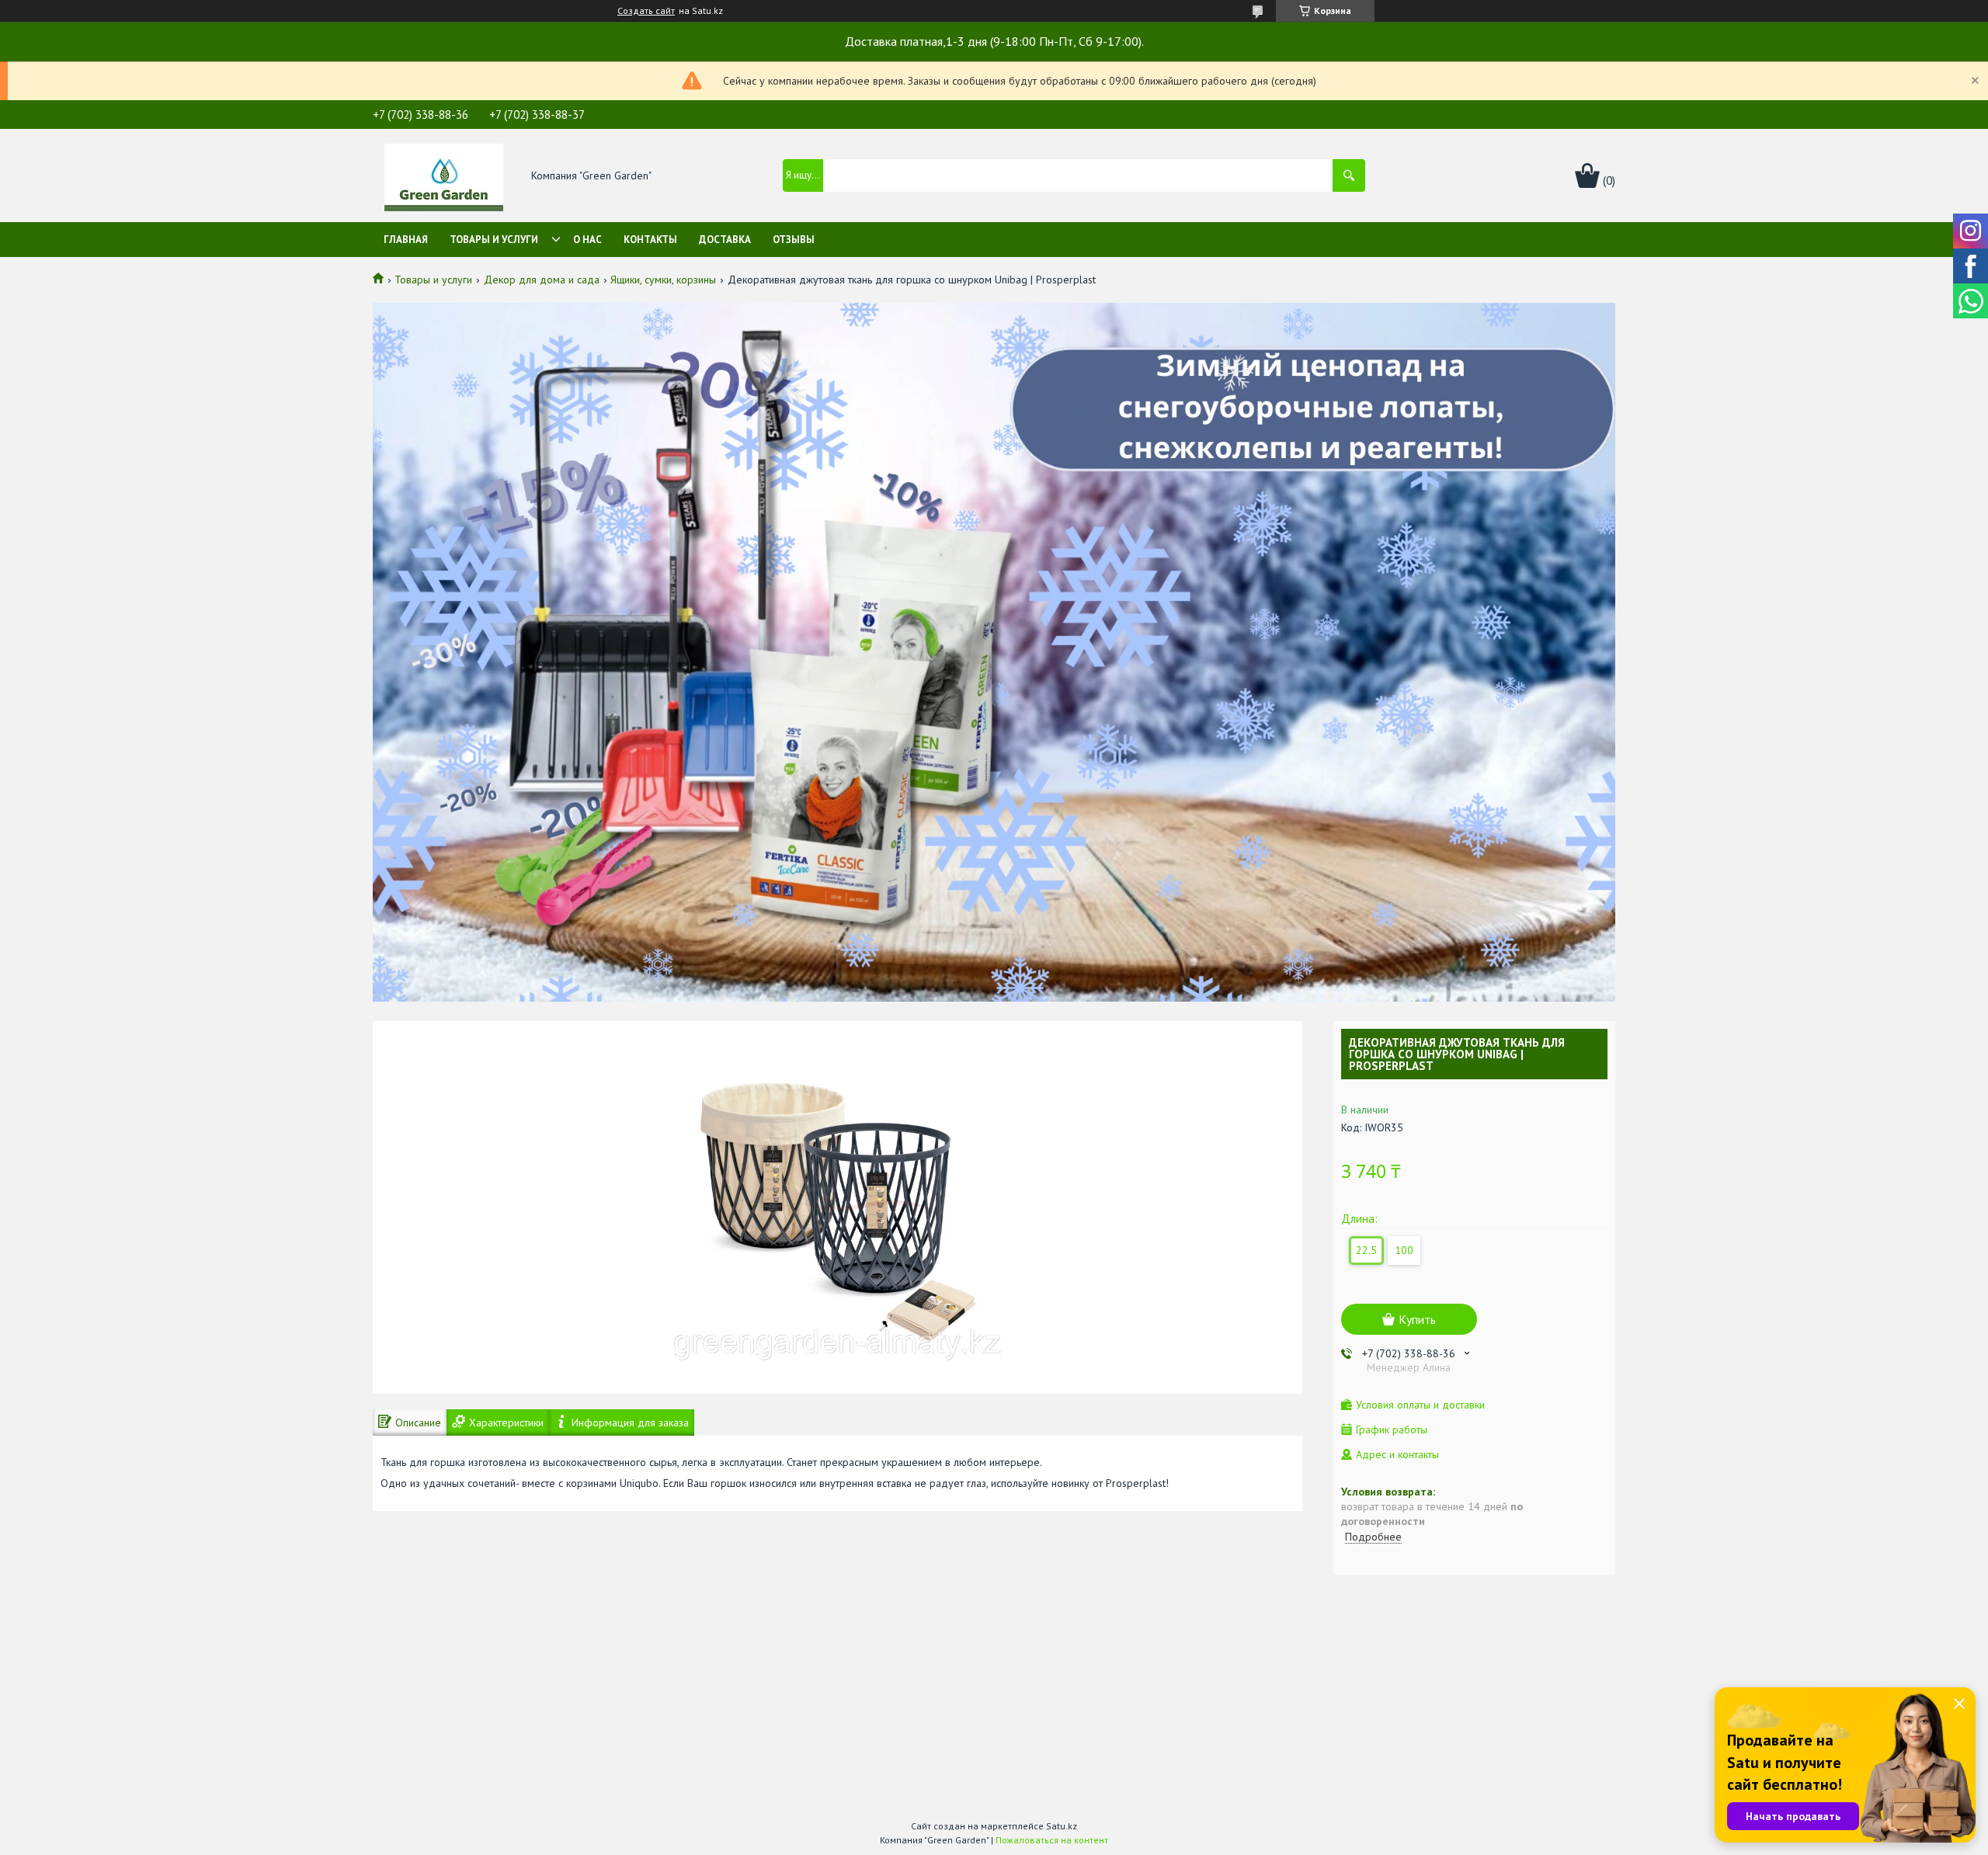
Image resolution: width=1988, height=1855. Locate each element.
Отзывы (794, 240)
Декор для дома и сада (542, 280)
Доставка (725, 240)
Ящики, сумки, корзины (663, 280)
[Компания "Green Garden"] (444, 176)
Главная (406, 240)
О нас (587, 240)
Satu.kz (1062, 1826)
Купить (1417, 1319)
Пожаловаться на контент (1052, 1840)
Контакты (650, 240)
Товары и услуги (494, 240)
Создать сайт (646, 11)
